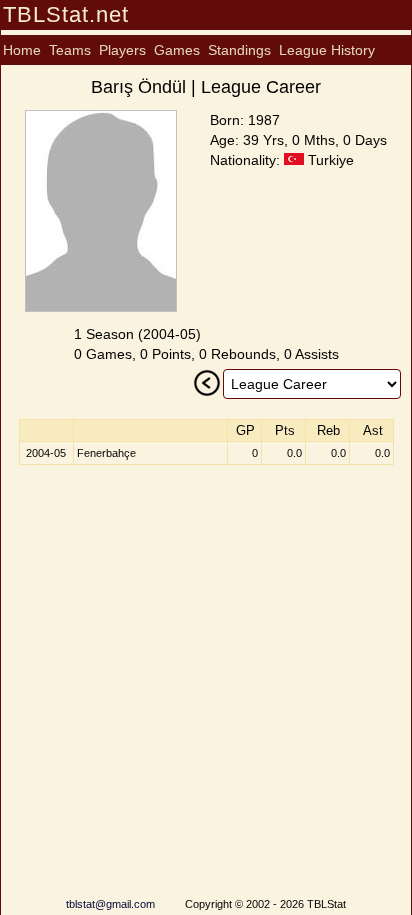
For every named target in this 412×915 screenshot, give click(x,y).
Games (177, 50)
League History (327, 50)
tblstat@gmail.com (110, 904)
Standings (239, 50)
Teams (70, 50)
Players (122, 50)
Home (22, 50)
